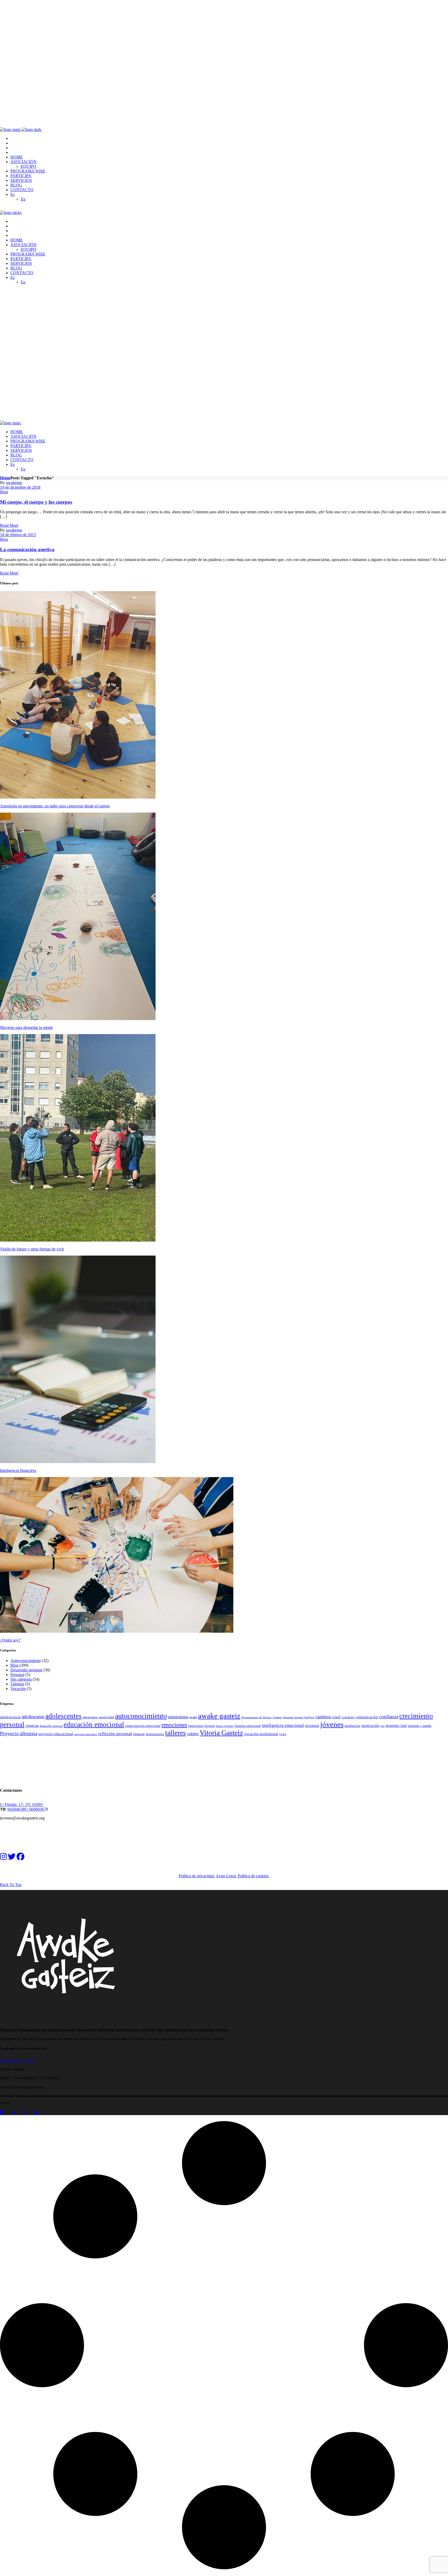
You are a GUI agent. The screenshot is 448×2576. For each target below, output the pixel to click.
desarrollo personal (51, 1726)
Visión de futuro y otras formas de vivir (32, 1249)
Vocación (18, 1689)
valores (193, 1734)
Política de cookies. (254, 1876)
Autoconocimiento (26, 1661)
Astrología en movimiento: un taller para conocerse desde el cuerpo (55, 806)
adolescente (33, 1717)
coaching (348, 1717)
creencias (32, 1726)
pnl (383, 1726)
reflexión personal (115, 1734)
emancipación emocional (143, 1726)
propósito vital (396, 1726)
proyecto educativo (86, 1734)
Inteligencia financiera (18, 1470)
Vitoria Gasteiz (221, 1733)
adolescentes (64, 1716)
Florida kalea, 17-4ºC (17, 2061)
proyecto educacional (56, 1734)
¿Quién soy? (10, 1640)
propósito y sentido (420, 1726)
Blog (4, 492)
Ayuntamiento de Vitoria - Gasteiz (262, 1717)
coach (336, 1717)
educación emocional (94, 1725)
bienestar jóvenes (293, 1717)
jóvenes (332, 1724)
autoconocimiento (141, 1716)
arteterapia (90, 1717)
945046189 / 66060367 (27, 1809)
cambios (323, 1717)
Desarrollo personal (26, 1670)
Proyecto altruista (19, 1733)
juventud (312, 1725)
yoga (282, 1734)
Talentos (17, 1684)
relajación (139, 1734)
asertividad (106, 1717)
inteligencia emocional (283, 1725)
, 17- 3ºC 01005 (30, 1805)
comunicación (367, 1717)
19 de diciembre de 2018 (20, 487)
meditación (352, 1726)
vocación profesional (261, 1734)
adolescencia (10, 1717)
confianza (389, 1717)
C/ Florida (8, 1805)
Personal (17, 1675)
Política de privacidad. (197, 1876)
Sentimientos (155, 1734)
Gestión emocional (248, 1726)
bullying (309, 1717)
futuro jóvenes (225, 1726)
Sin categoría (21, 1679)
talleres (176, 1733)
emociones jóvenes (202, 1726)
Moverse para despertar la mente (26, 1027)
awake (193, 1717)
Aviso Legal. (226, 1876)
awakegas (14, 483)
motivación (370, 1726)
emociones (174, 1725)
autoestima (178, 1717)
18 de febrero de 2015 (18, 535)
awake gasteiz (219, 1716)
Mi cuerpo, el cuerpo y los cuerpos (36, 502)
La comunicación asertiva (27, 549)
